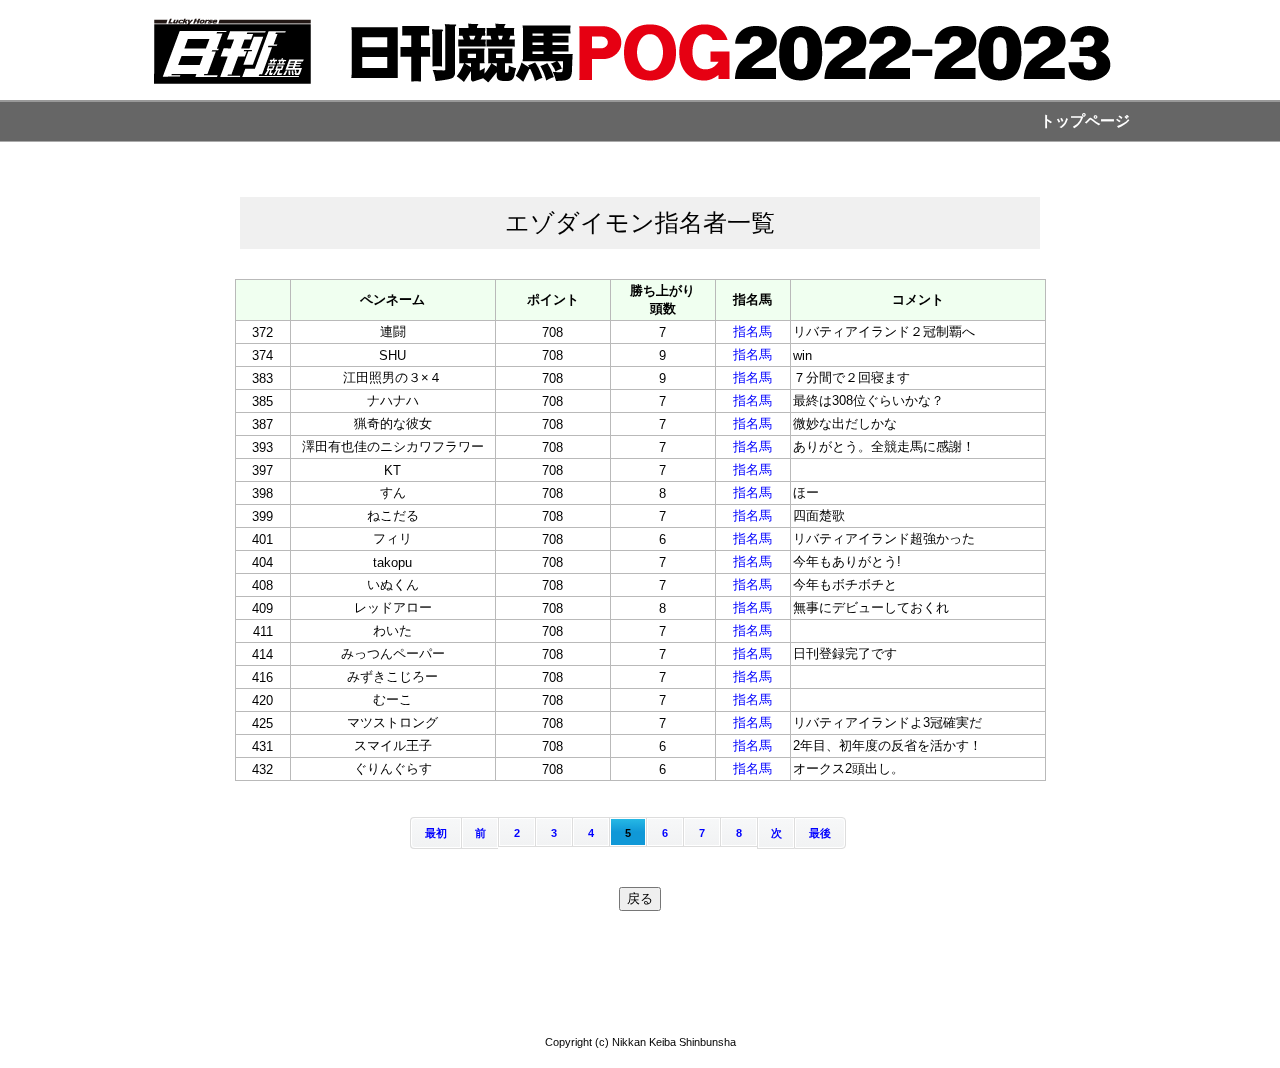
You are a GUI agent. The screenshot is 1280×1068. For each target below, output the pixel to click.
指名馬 (752, 331)
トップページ (1085, 121)
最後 (820, 833)
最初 (436, 833)
